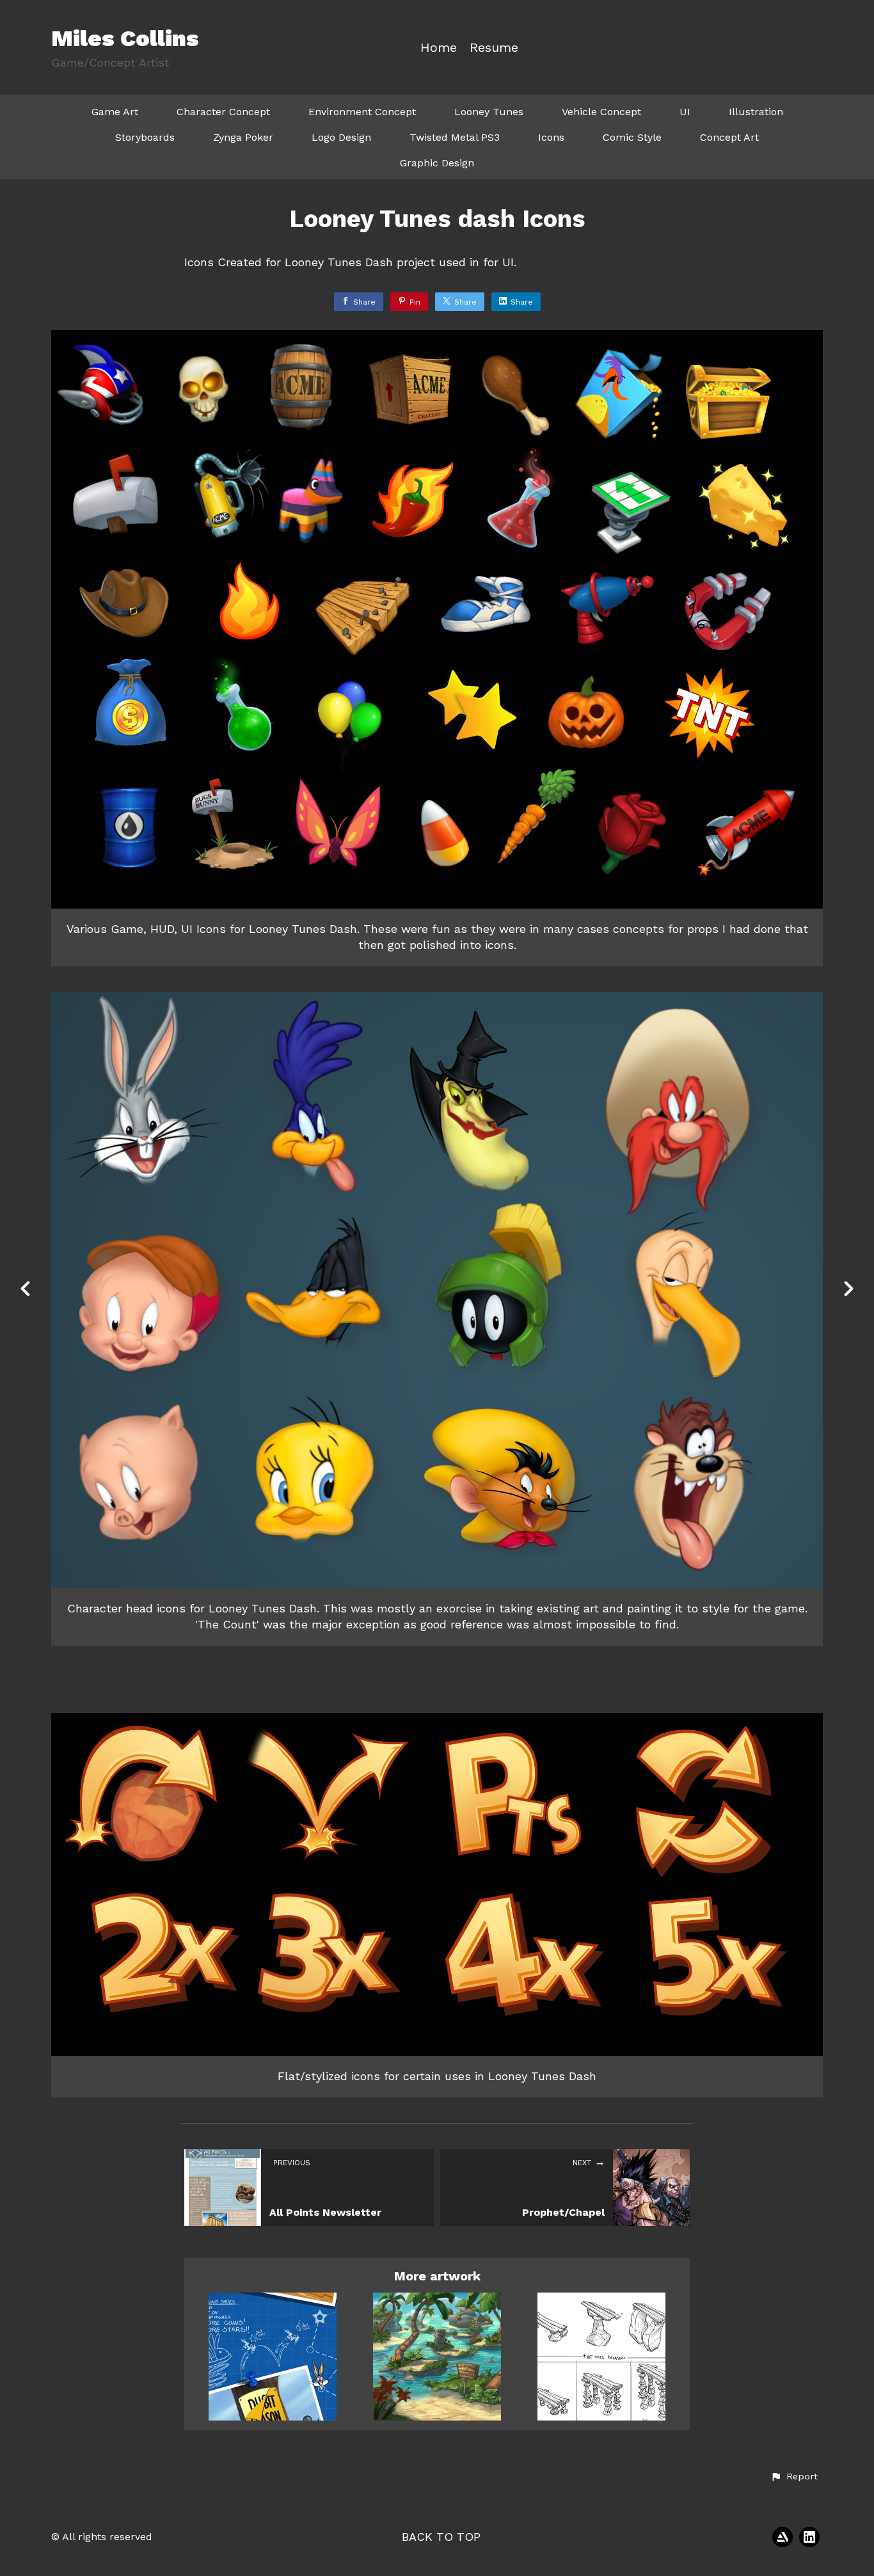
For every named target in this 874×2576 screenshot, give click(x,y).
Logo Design (341, 137)
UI (685, 112)
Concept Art (729, 137)
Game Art (115, 112)
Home (439, 48)
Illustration (756, 112)
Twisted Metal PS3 (455, 137)
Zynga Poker (243, 137)
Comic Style (632, 137)
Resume (494, 48)
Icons (551, 137)
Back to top (441, 2537)
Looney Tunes (489, 112)
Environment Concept (362, 112)
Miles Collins (125, 38)
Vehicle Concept (601, 112)
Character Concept (223, 112)
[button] (794, 2477)
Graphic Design (437, 163)
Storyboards (145, 137)
